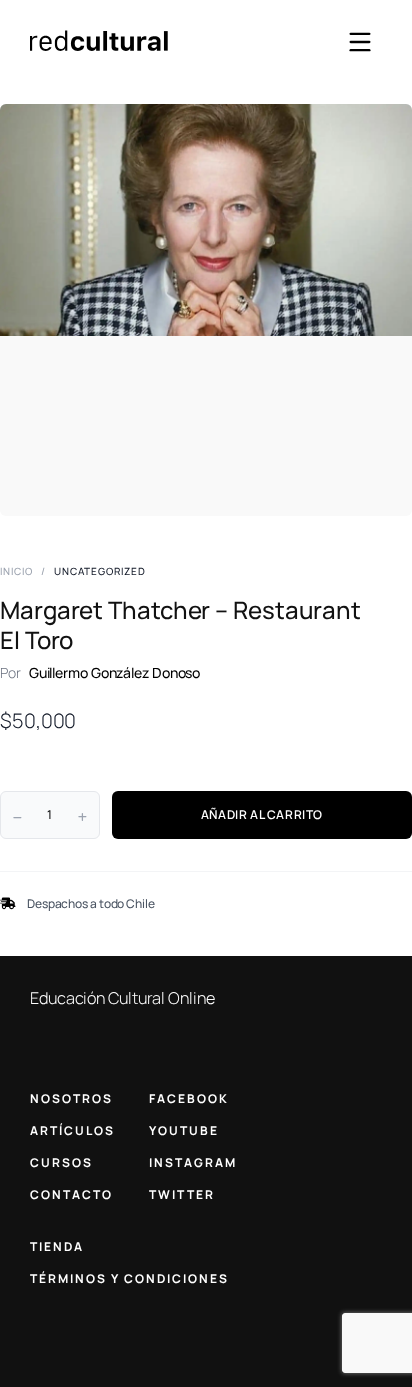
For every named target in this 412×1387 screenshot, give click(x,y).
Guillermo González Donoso (115, 672)
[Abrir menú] (360, 42)
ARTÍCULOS (72, 1130)
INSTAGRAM (193, 1162)
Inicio (16, 571)
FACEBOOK (189, 1098)
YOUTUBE (184, 1130)
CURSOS (61, 1162)
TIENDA (57, 1246)
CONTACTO (71, 1194)
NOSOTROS (71, 1098)
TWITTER (182, 1194)
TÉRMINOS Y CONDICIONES (129, 1278)
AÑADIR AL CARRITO (262, 814)
